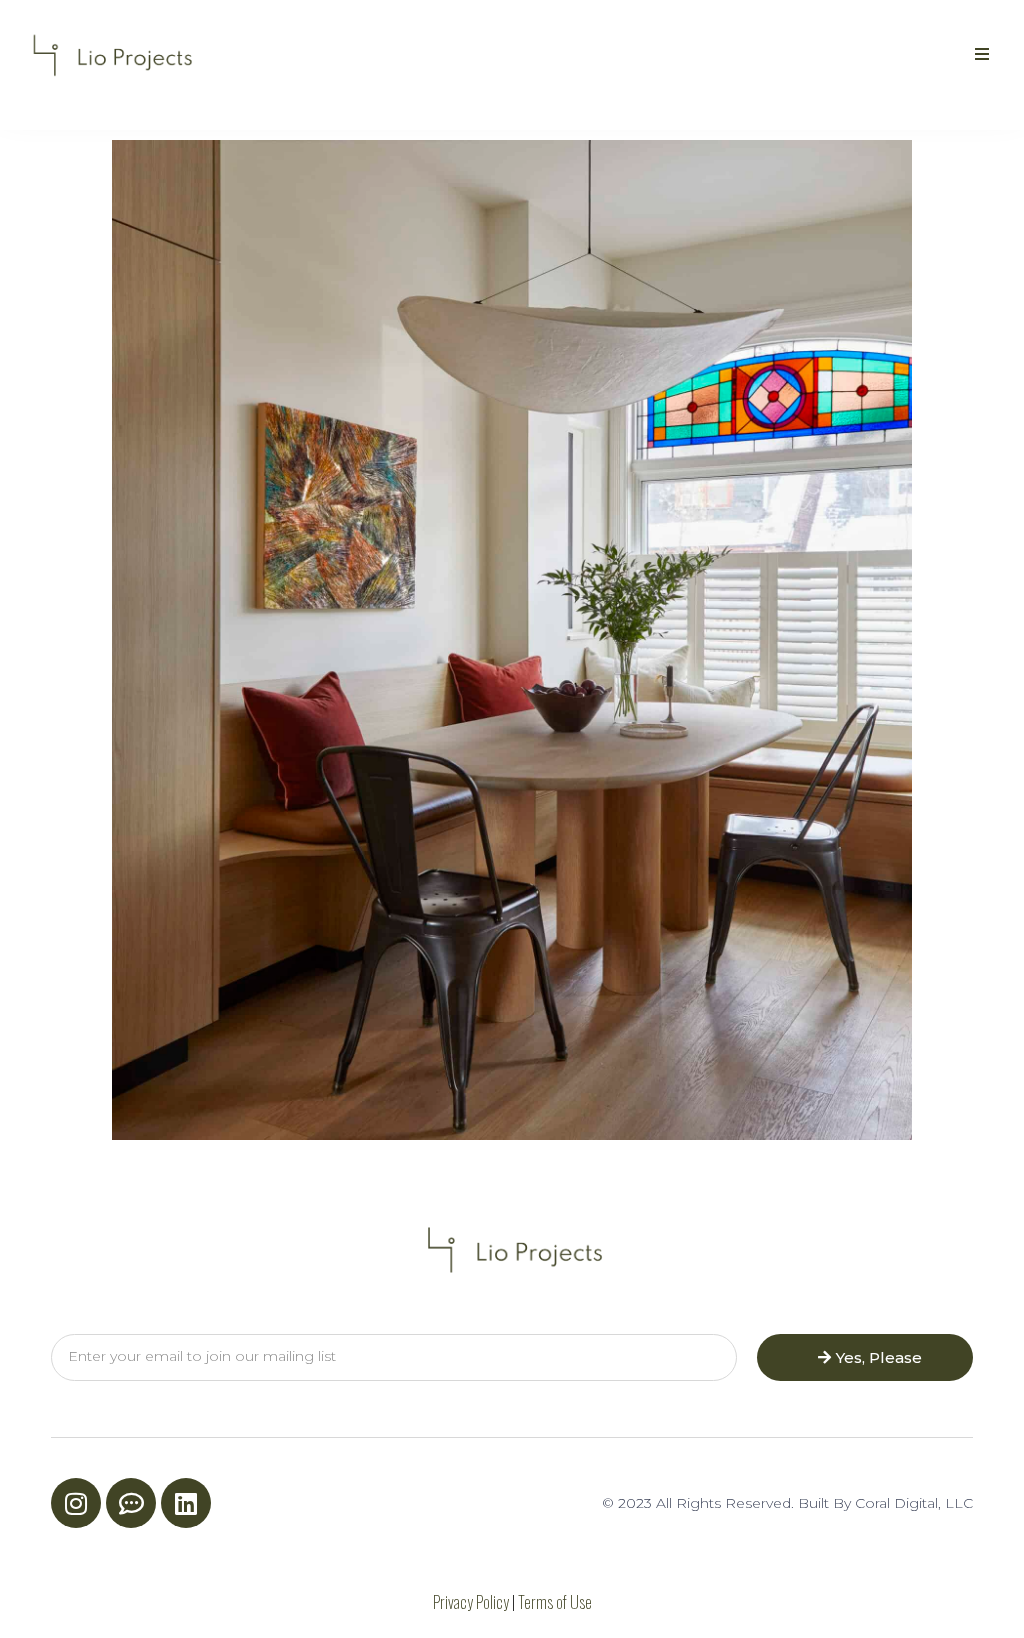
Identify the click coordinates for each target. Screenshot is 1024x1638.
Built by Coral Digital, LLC (885, 1503)
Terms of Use (555, 1602)
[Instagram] (76, 1503)
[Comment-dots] (131, 1503)
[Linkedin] (186, 1503)
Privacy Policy (471, 1602)
